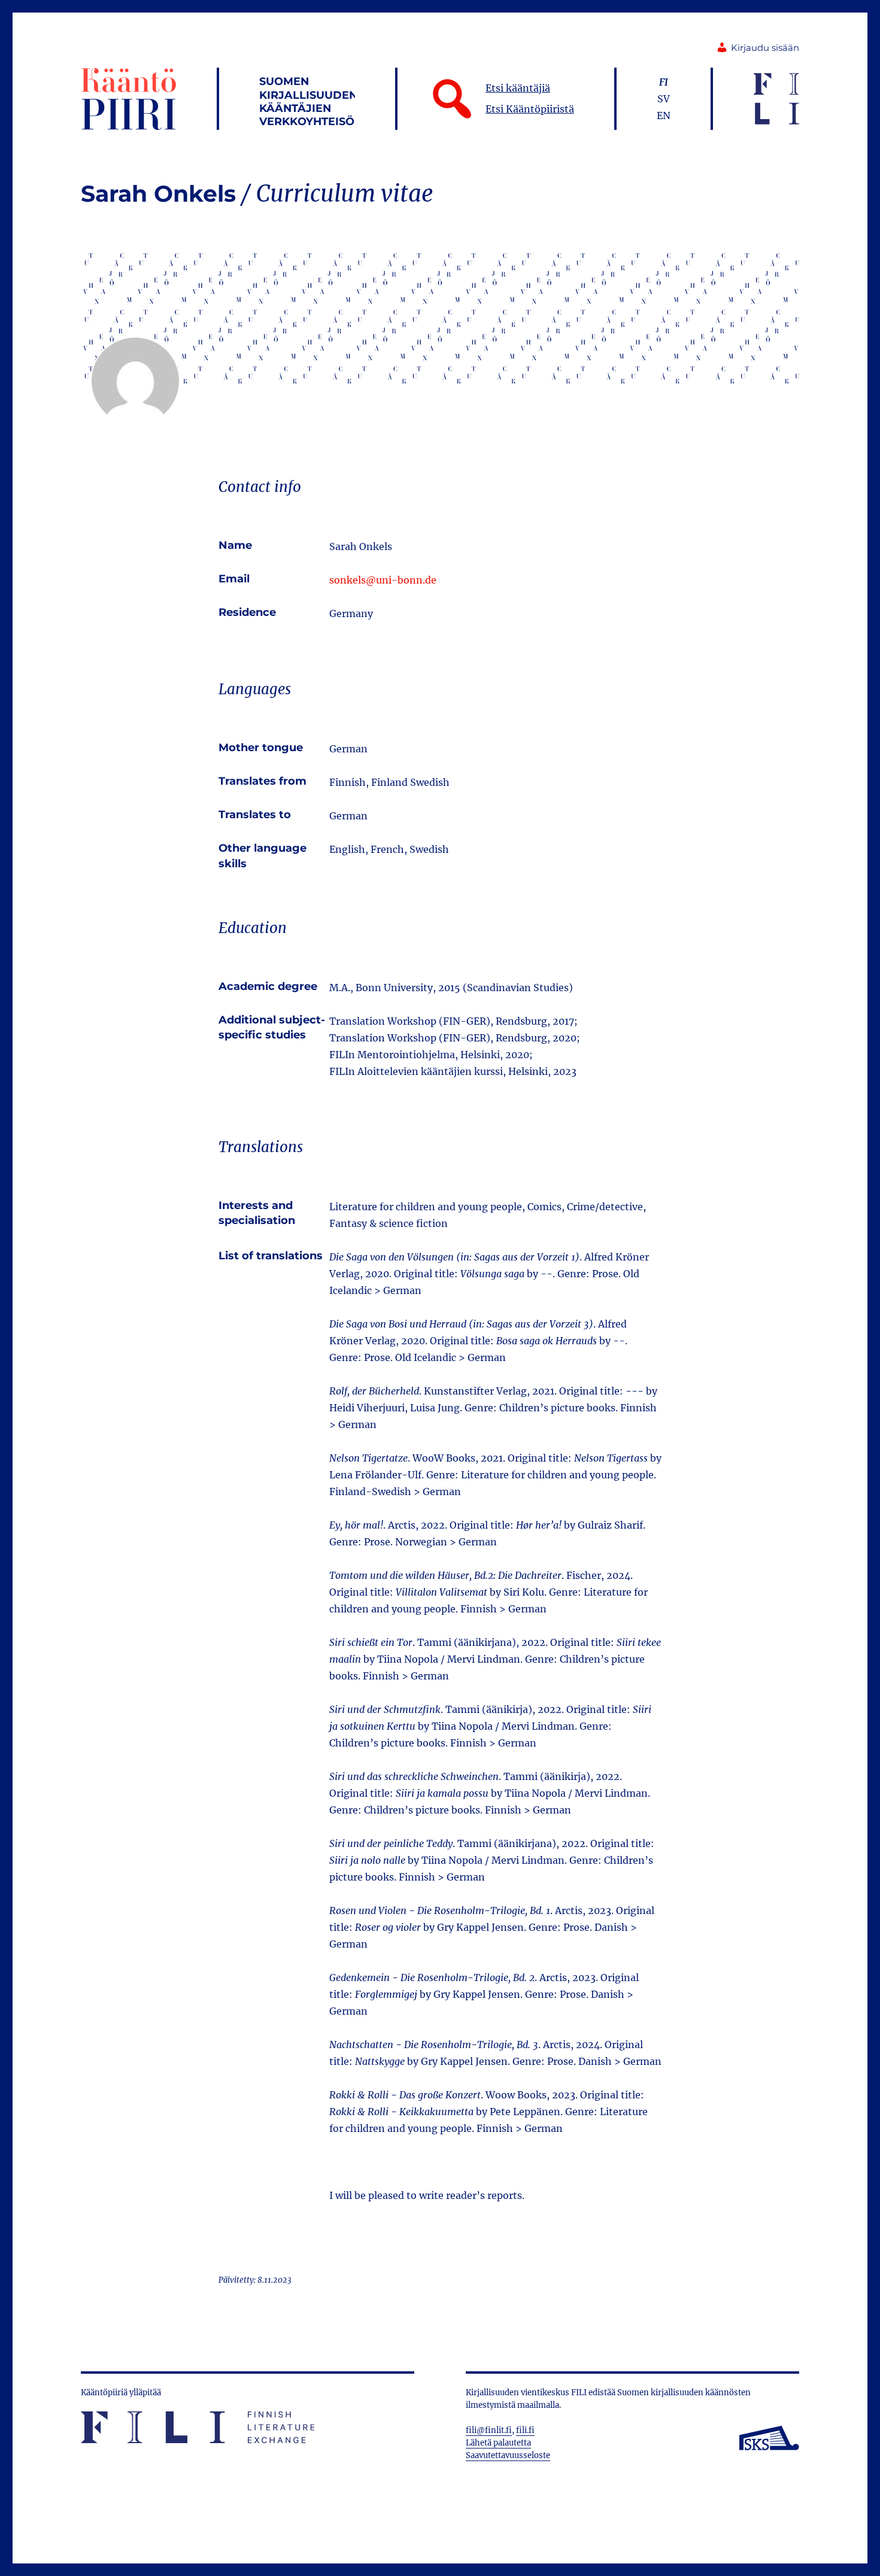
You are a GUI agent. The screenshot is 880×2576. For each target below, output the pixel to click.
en (664, 116)
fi (664, 82)
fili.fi (525, 2430)
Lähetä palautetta (498, 2443)
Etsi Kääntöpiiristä (530, 109)
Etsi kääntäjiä (518, 88)
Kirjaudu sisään (765, 48)
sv (664, 99)
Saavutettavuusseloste (508, 2455)
